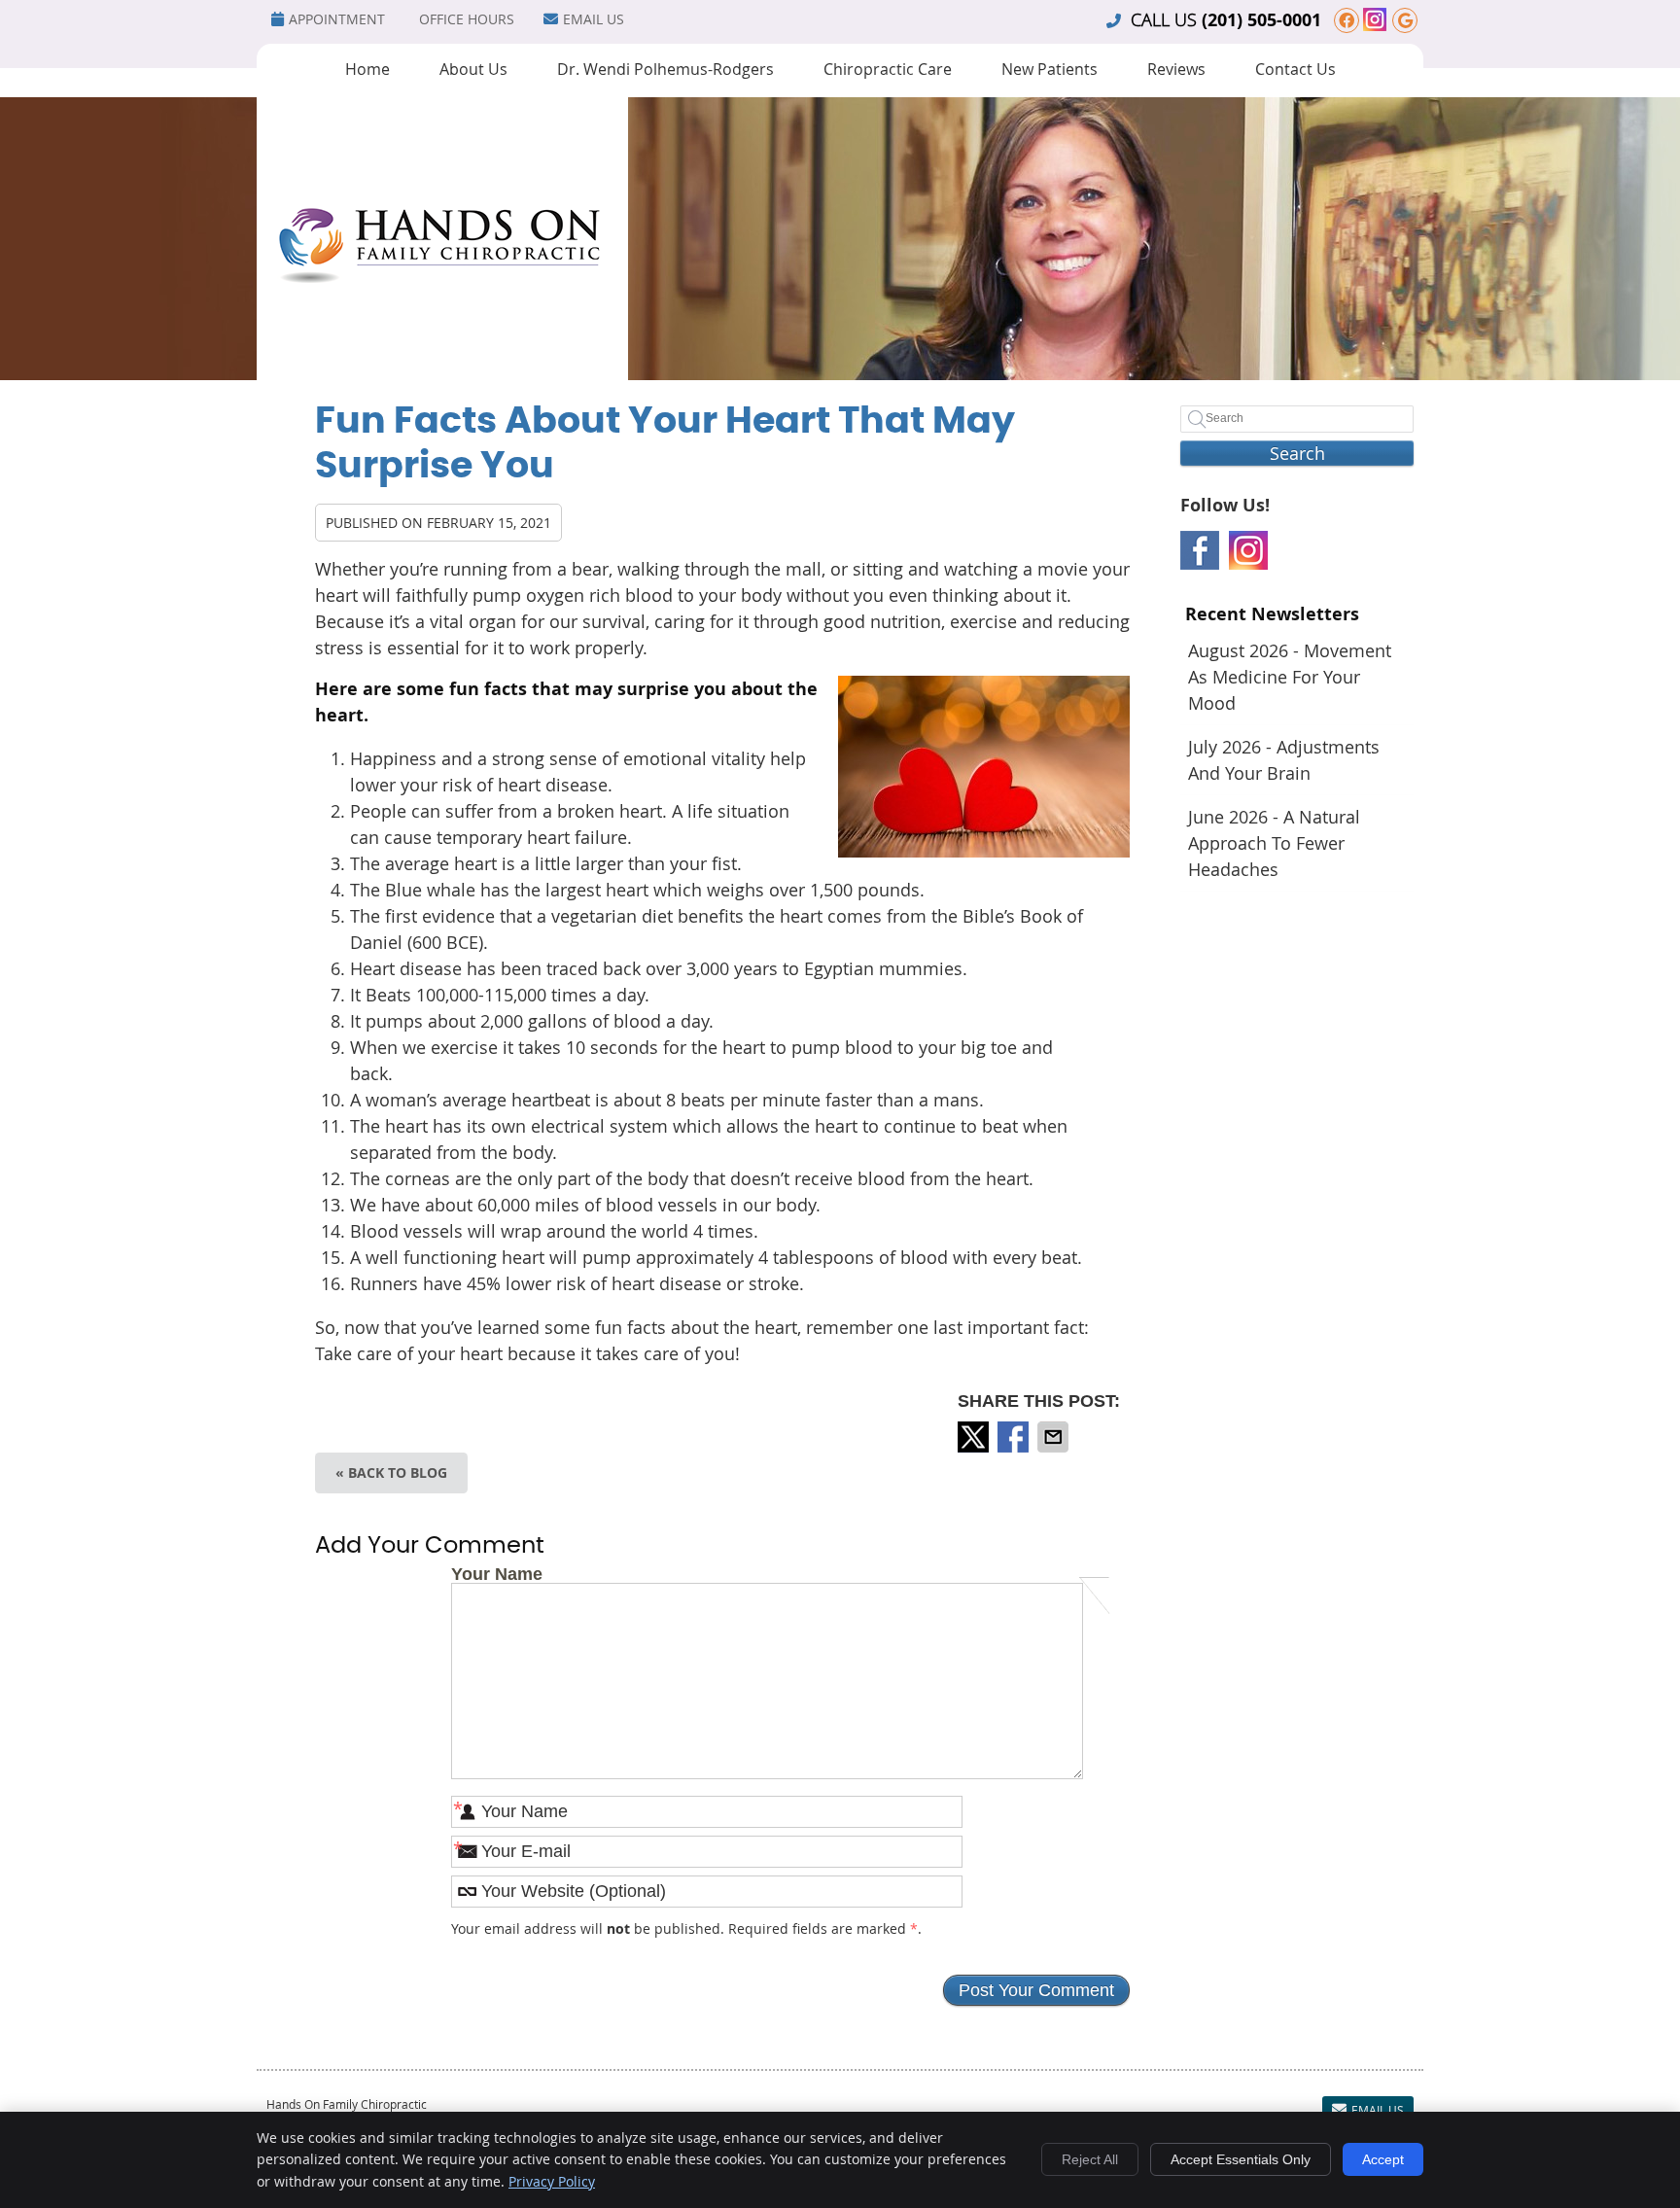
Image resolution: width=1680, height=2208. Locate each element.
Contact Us (1295, 69)
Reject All (1090, 2159)
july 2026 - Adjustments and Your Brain (1284, 760)
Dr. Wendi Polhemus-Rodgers (665, 69)
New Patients (1050, 69)
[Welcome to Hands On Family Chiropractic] (442, 375)
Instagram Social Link (1248, 550)
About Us (473, 69)
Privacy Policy (552, 2181)
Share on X (975, 1437)
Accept (1383, 2159)
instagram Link (1375, 19)
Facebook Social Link (1200, 550)
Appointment (337, 19)
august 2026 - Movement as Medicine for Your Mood (1290, 677)
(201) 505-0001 (1261, 20)
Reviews (1176, 69)
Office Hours (467, 19)
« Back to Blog (391, 1472)
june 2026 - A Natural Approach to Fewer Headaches (1274, 843)
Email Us (594, 19)
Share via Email (1055, 1437)
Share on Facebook (1015, 1437)
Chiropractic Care (888, 69)
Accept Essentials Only (1241, 2159)
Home (367, 69)
